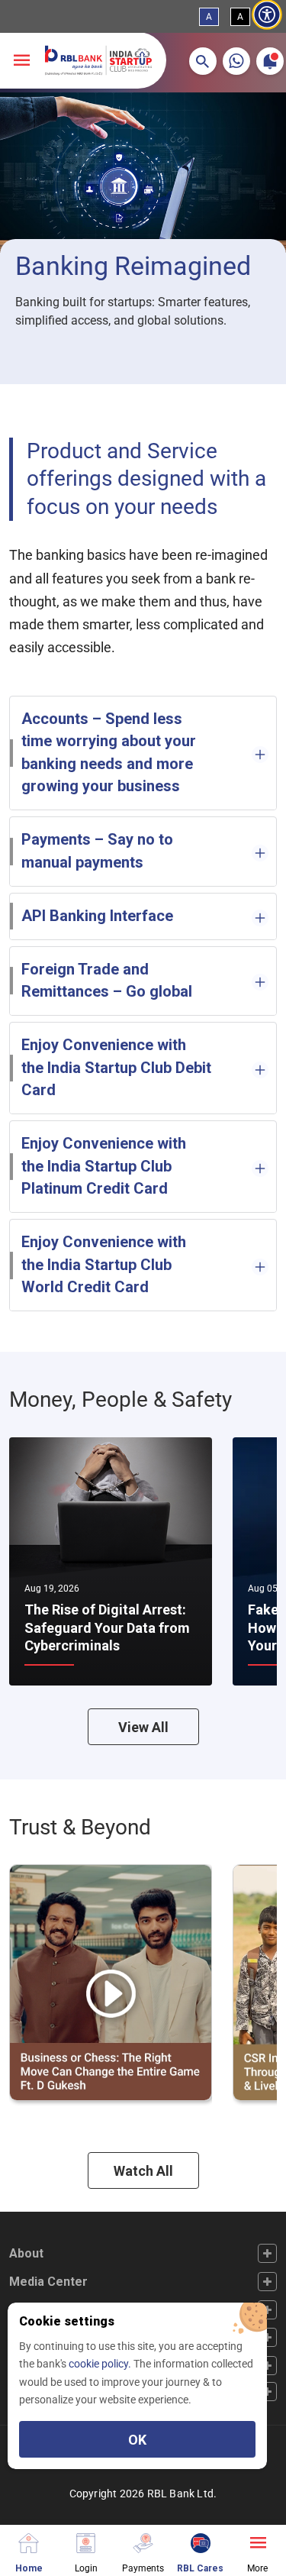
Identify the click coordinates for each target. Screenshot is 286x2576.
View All (143, 1727)
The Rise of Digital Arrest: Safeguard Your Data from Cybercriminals (107, 1627)
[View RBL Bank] (98, 60)
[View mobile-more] (21, 61)
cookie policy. (101, 2364)
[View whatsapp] (236, 61)
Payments (143, 2568)
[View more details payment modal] (143, 2541)
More (257, 2568)
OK (137, 2440)
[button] (203, 61)
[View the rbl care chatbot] (200, 2541)
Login (86, 2568)
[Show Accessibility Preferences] (267, 15)
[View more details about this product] (257, 2541)
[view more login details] (86, 2541)
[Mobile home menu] (29, 2541)
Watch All (143, 2171)
